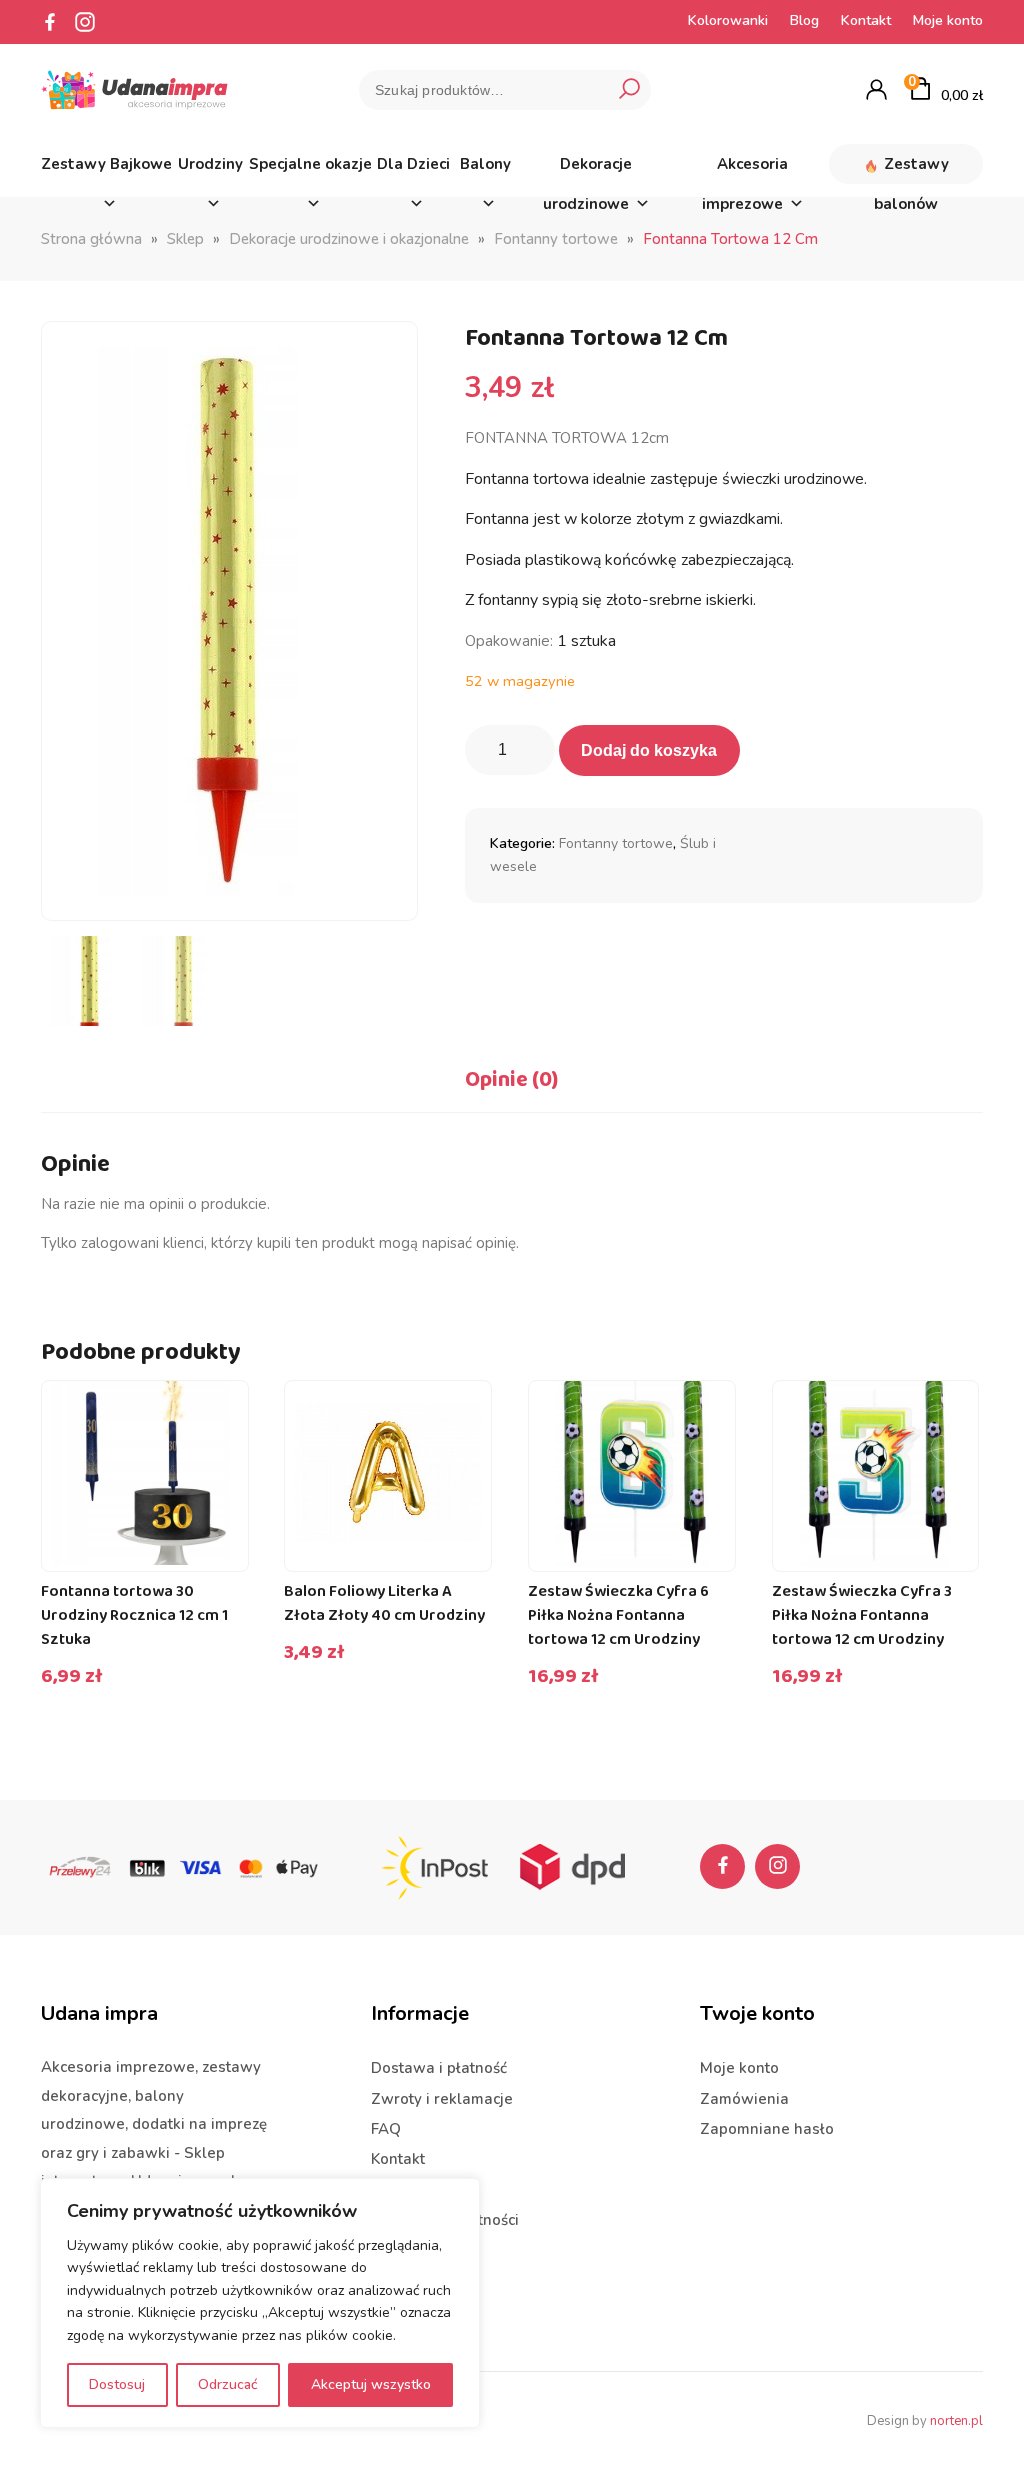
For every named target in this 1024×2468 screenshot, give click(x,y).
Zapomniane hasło (767, 2129)
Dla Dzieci (413, 164)
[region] (260, 2303)
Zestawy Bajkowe (106, 164)
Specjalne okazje (310, 164)
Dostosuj (117, 2384)
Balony (485, 164)
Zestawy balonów (911, 169)
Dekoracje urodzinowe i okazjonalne (349, 239)
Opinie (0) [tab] (511, 1080)
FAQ (386, 2129)
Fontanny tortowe (556, 239)
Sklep (185, 239)
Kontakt (866, 20)
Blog (804, 20)
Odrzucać (228, 2384)
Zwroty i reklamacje (442, 2099)
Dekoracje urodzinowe (588, 169)
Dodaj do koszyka (649, 750)
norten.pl (956, 2421)
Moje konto (948, 20)
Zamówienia (744, 2099)
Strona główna (91, 239)
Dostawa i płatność (439, 2068)
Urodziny (210, 164)
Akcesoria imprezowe (745, 169)
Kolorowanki (728, 20)
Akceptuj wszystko (371, 2384)
